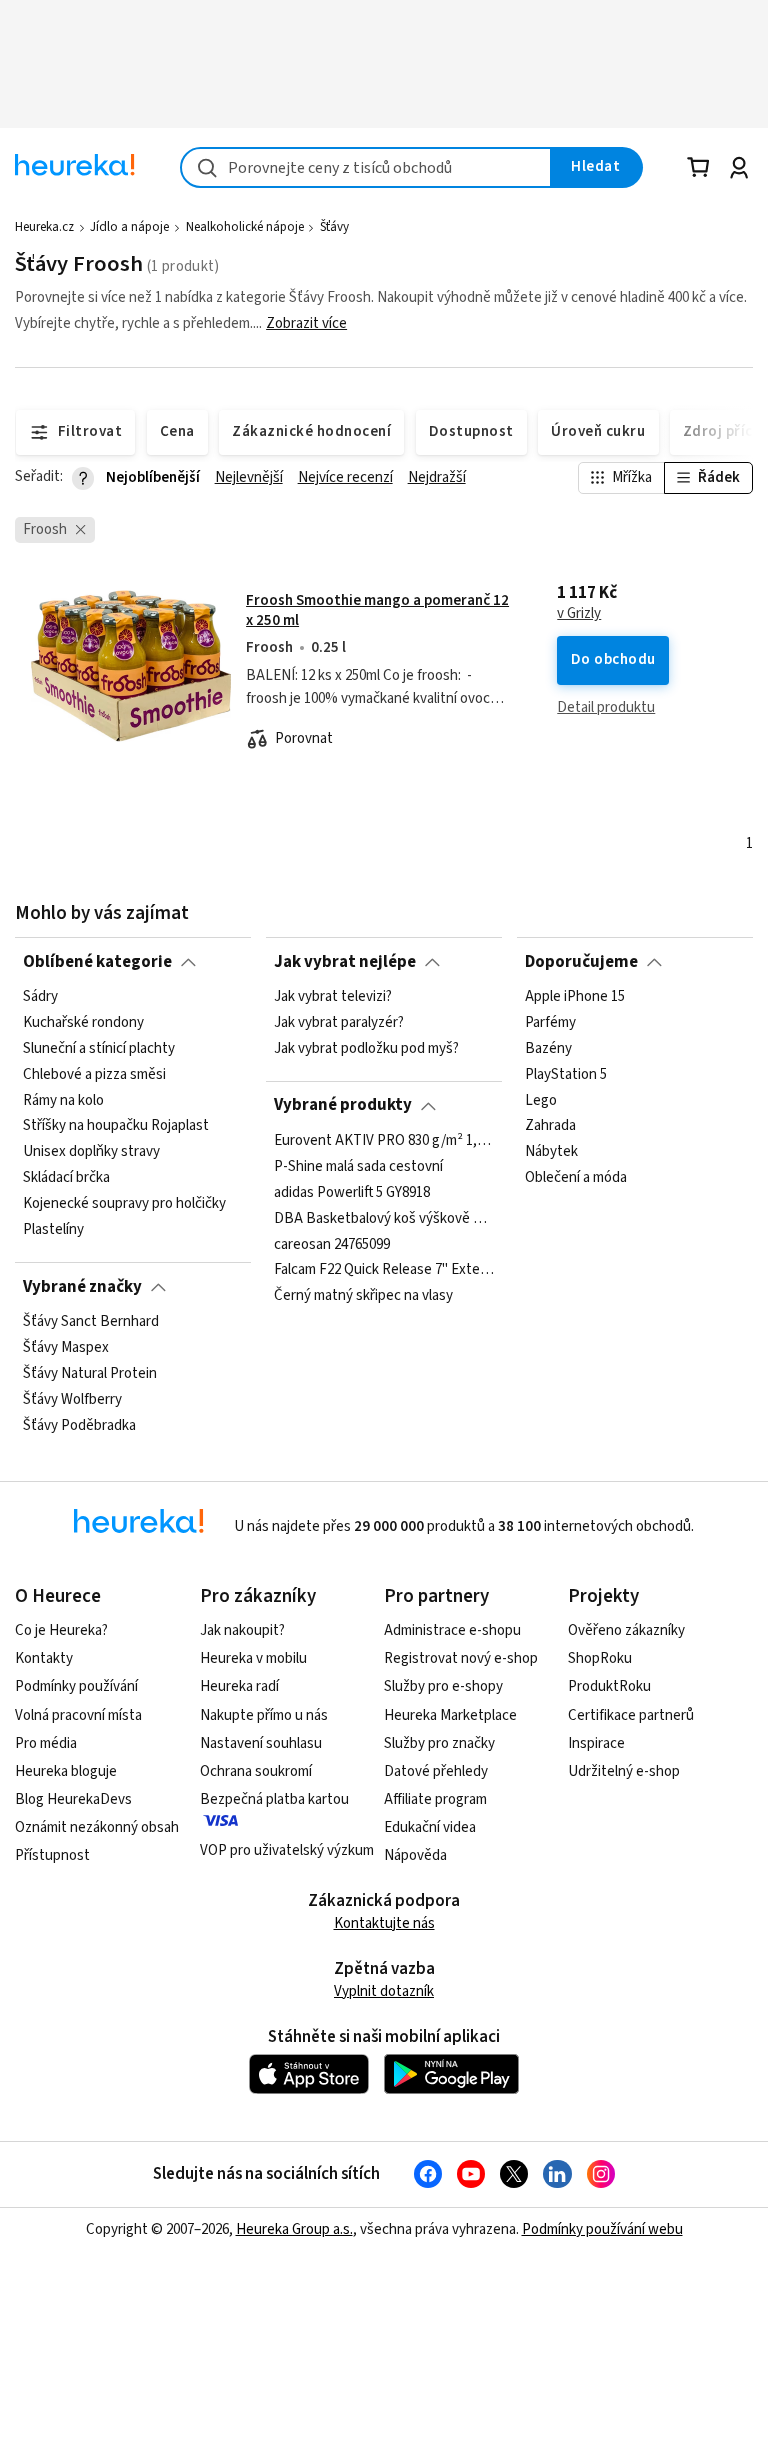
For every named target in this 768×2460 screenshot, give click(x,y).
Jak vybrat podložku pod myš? (366, 1049)
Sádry (40, 997)
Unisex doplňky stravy (91, 1152)
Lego (541, 1100)
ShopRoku (600, 1658)
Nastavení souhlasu (261, 1743)
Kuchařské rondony (83, 1023)
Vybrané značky (82, 1287)
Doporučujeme (581, 962)
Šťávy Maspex (66, 1348)
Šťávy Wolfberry (72, 1400)
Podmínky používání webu (602, 2229)
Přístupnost (52, 1855)
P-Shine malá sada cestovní (358, 1167)
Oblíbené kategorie (97, 962)
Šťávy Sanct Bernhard (91, 1322)
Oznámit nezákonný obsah (97, 1827)
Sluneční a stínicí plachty (99, 1049)
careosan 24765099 (332, 1244)
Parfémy (550, 1023)
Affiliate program (435, 1799)
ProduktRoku (609, 1686)
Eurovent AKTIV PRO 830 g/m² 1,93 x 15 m (384, 1141)
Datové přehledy (436, 1771)
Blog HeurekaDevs (73, 1799)
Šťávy (334, 227)
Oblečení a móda (576, 1178)
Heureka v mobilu (253, 1658)
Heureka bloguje (66, 1771)
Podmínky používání (76, 1686)
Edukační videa (430, 1827)
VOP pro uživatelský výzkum (287, 1850)
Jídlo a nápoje (129, 227)
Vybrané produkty (343, 1105)
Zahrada (550, 1126)
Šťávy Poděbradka (79, 1425)
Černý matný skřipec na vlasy (363, 1296)
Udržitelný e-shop (624, 1771)
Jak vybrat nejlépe (345, 962)
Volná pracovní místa (78, 1715)
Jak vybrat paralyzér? (339, 1023)
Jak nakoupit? (242, 1630)
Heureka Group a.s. (294, 2229)
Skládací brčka (66, 1178)
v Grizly (579, 614)
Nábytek (551, 1152)
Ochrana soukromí (256, 1771)
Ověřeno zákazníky (626, 1630)
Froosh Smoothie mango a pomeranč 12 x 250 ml (377, 610)
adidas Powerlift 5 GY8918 (352, 1193)
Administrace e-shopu (452, 1630)
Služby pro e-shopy (443, 1686)
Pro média (46, 1743)
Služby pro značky (439, 1743)
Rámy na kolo (63, 1100)
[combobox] (366, 167)
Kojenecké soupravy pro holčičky (124, 1204)
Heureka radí (239, 1686)
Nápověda (415, 1855)
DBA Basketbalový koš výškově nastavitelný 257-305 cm (384, 1218)
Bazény (548, 1049)
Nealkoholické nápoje (245, 227)
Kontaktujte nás (384, 1923)
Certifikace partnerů (631, 1715)
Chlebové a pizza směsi (94, 1075)
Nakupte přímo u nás (264, 1715)
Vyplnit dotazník (384, 1991)
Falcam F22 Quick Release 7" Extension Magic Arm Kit (384, 1270)
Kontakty (44, 1658)
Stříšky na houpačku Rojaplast (116, 1126)
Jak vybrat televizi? (333, 997)
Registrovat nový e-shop (461, 1658)
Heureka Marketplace (450, 1715)
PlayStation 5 (566, 1075)
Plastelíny (53, 1230)
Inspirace (596, 1743)
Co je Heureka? (61, 1630)
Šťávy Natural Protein (90, 1374)
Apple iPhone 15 (575, 997)
